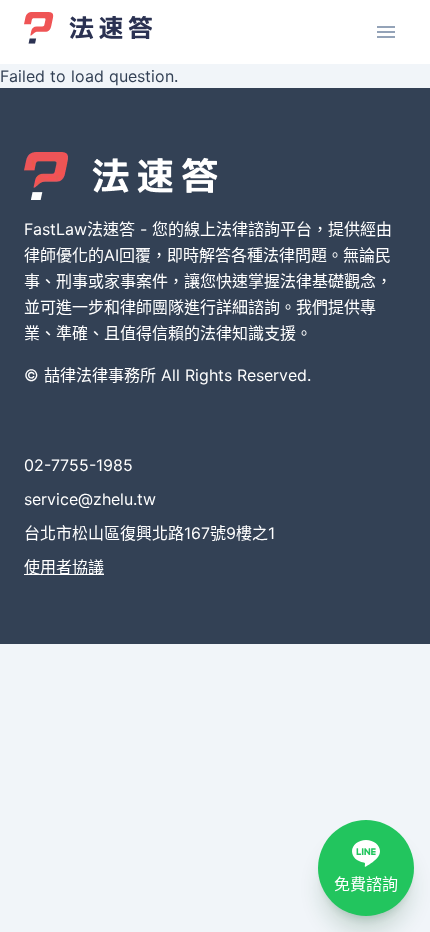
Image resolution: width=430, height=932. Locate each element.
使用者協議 (64, 567)
